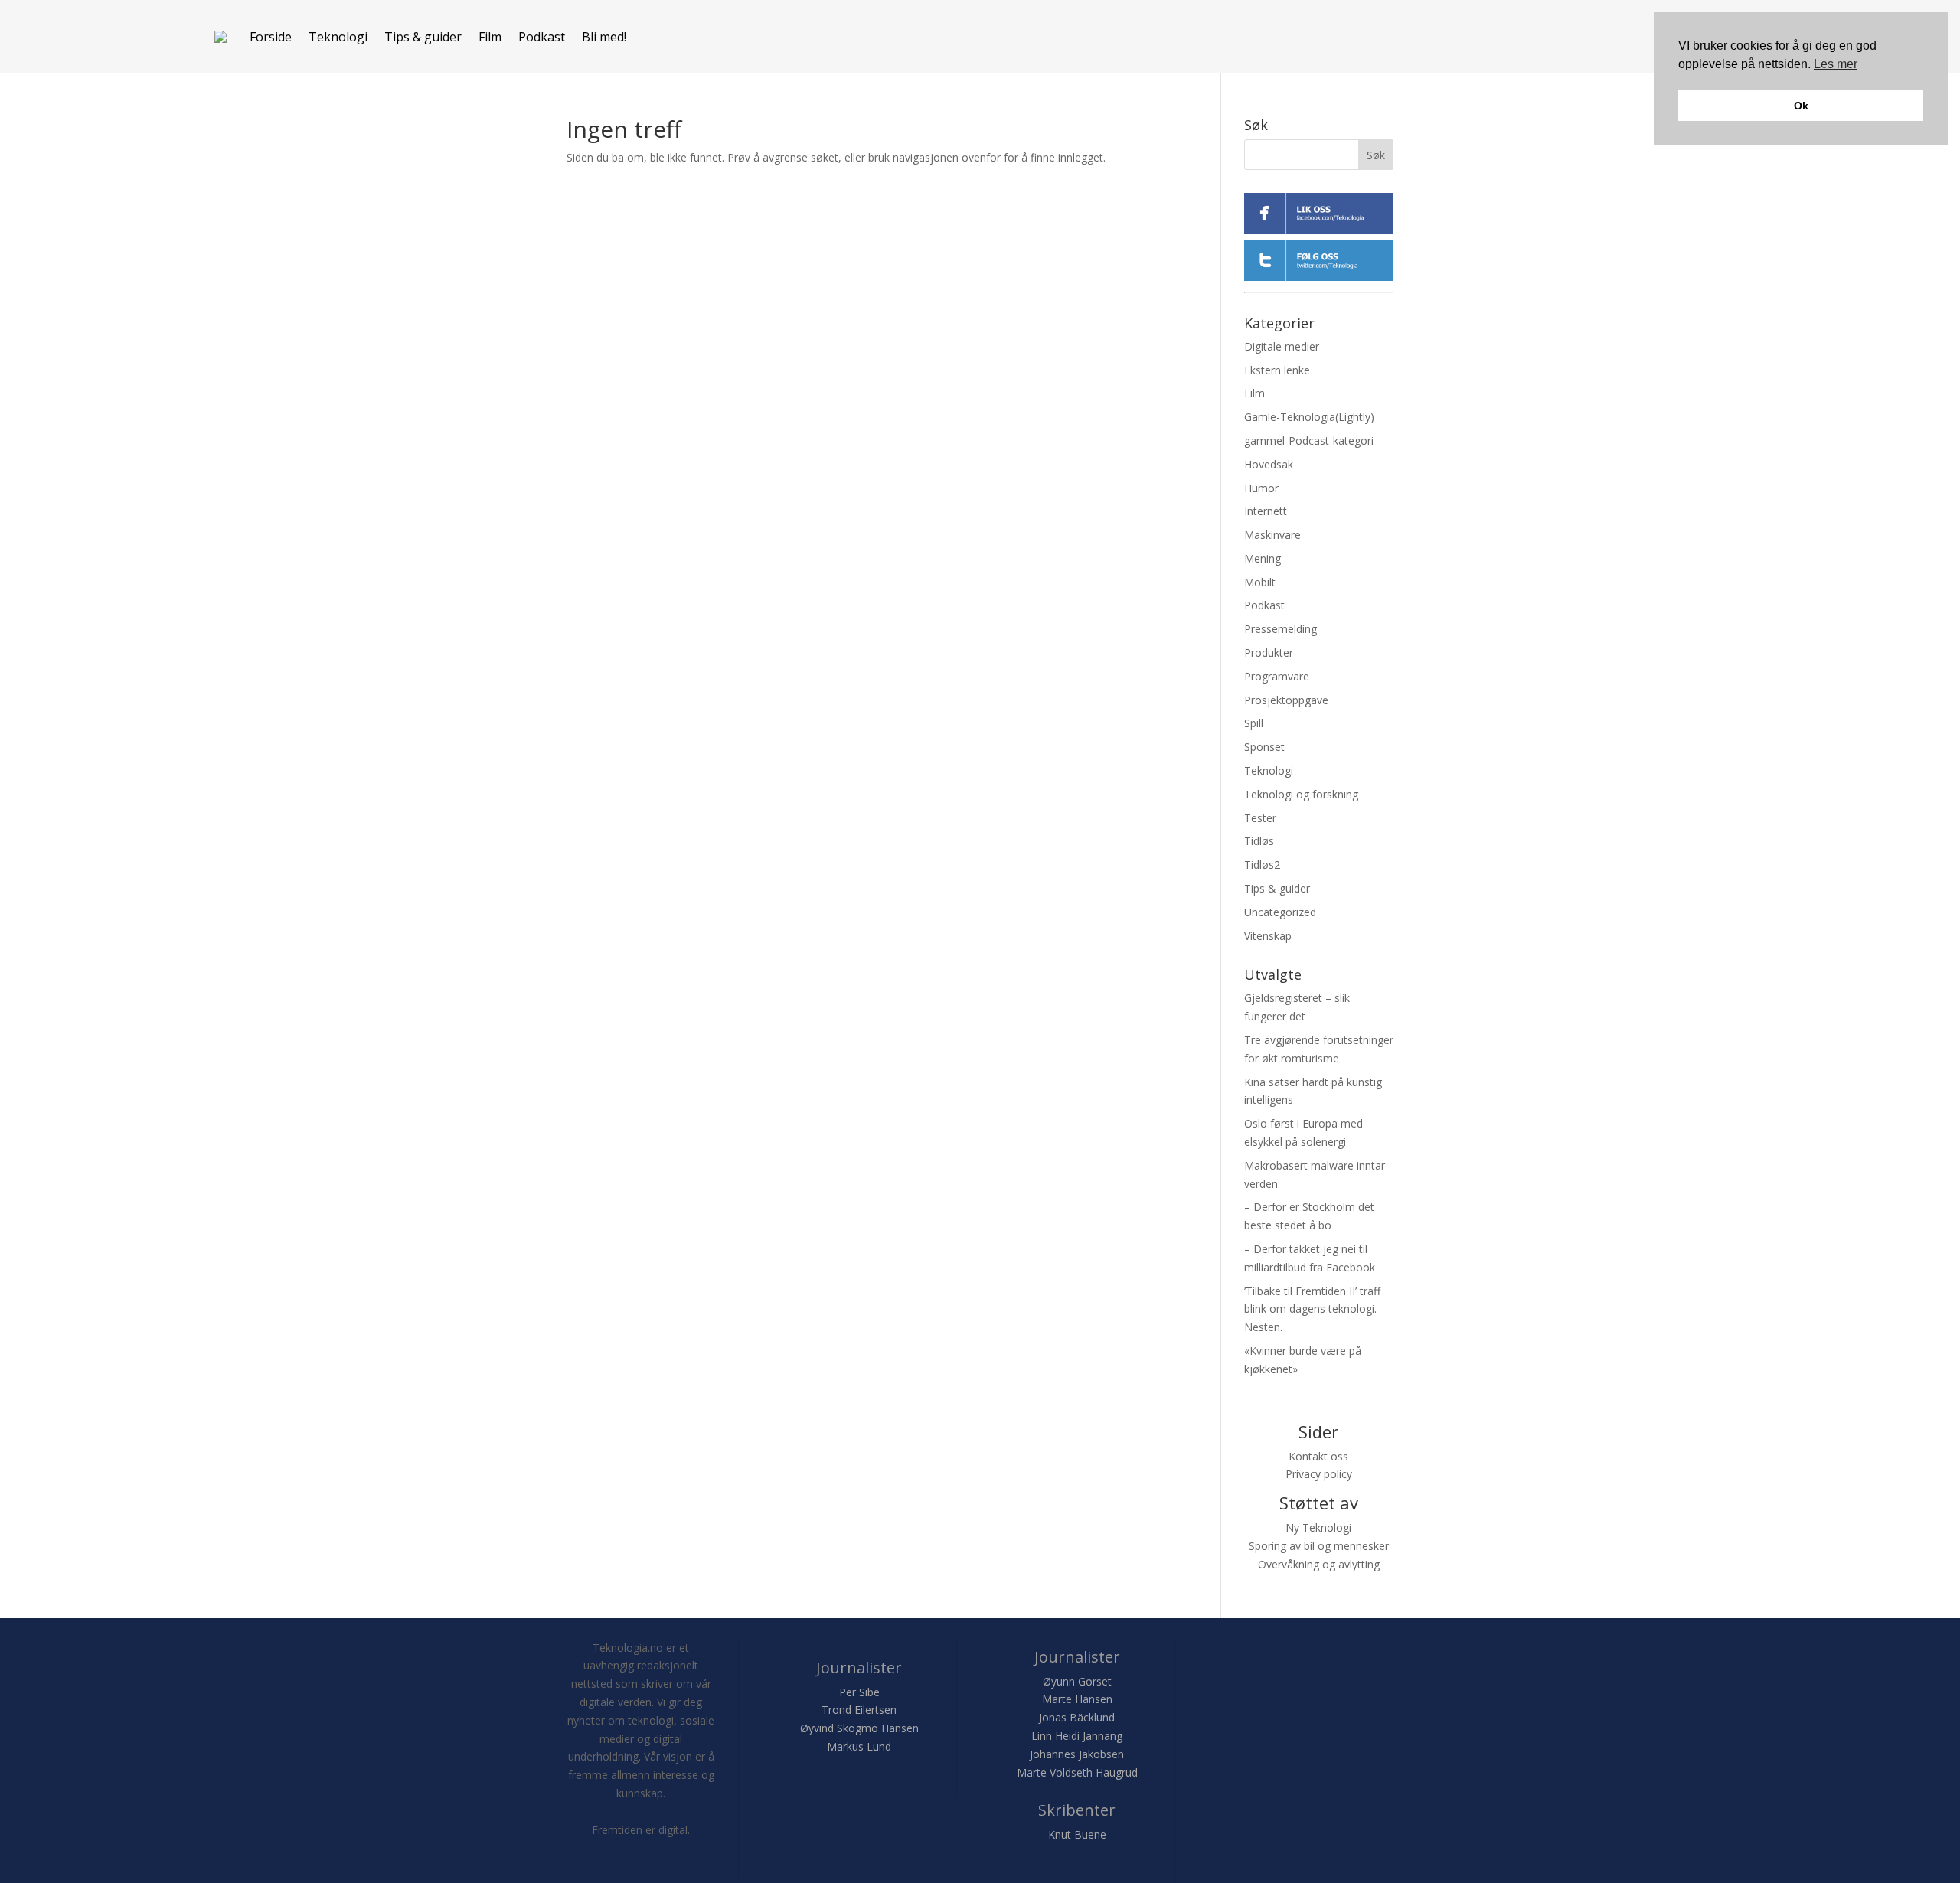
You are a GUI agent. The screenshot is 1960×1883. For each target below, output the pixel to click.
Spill (1254, 723)
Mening (1263, 558)
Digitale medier (1282, 346)
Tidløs (1259, 841)
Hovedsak (1269, 464)
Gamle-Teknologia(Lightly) (1309, 417)
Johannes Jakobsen (1077, 1754)
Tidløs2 (1262, 865)
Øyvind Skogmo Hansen (859, 1728)
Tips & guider (423, 37)
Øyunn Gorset (1077, 1681)
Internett (1266, 511)
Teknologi (338, 37)
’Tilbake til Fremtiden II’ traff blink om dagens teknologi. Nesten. (1312, 1309)
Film (490, 37)
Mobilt (1260, 582)
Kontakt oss (1318, 1456)
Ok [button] (1801, 106)
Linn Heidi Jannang (1077, 1736)
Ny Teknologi (1318, 1527)
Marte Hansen (1077, 1699)
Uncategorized (1280, 912)
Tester (1260, 818)
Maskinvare (1272, 535)
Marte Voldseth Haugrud (1077, 1772)
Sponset (1264, 747)
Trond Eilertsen (859, 1710)
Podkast (542, 37)
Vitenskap (1268, 936)
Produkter (1269, 653)
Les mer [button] (1836, 64)
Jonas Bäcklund (1077, 1717)
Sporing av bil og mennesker (1319, 1546)
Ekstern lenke (1277, 370)
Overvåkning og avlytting (1319, 1564)
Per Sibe (859, 1692)
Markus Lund (859, 1746)
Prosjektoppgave (1286, 700)
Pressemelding (1281, 629)
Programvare (1277, 676)
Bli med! (604, 37)
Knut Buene (1077, 1834)
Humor (1261, 488)
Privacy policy (1319, 1474)
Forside (271, 37)
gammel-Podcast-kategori (1309, 441)
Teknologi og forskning (1301, 794)
